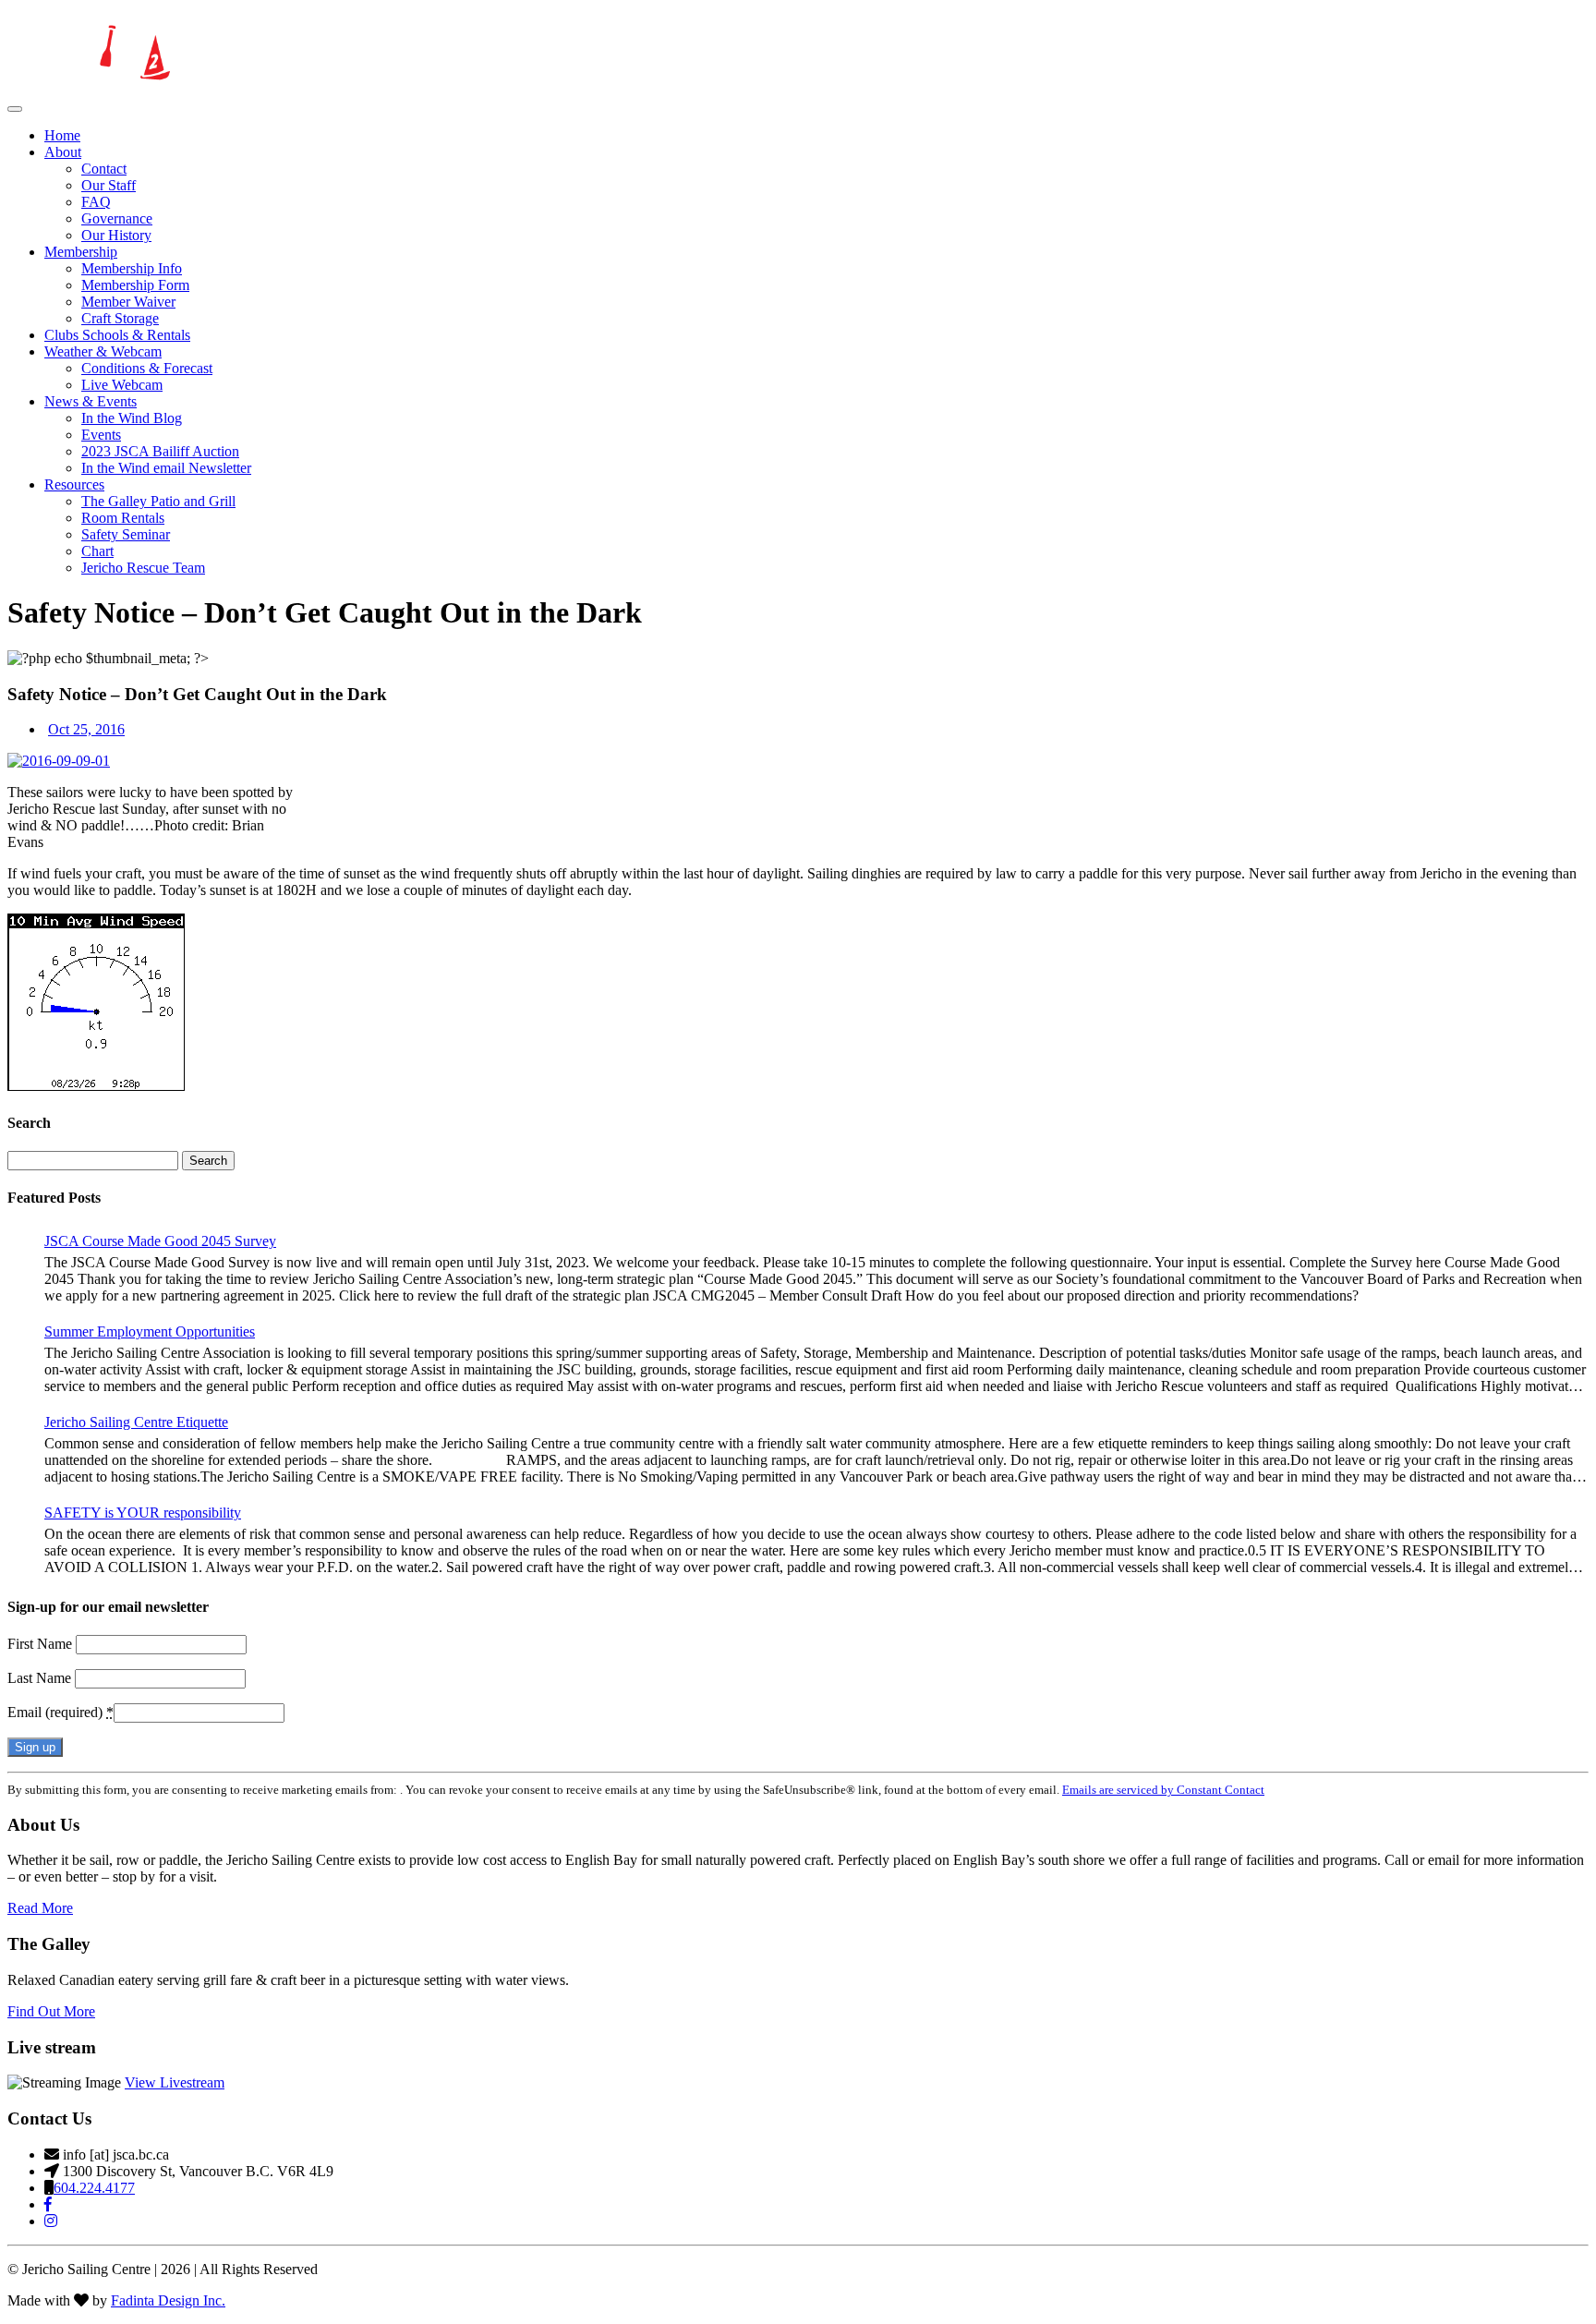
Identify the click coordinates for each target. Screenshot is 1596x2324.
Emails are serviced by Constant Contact (1163, 1790)
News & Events (91, 401)
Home (62, 135)
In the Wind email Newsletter (166, 468)
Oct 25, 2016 (86, 729)
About (63, 152)
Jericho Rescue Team (143, 568)
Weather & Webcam (103, 351)
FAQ (96, 202)
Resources (74, 484)
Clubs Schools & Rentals (117, 335)
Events (101, 435)
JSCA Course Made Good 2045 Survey (160, 1241)
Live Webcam (122, 385)
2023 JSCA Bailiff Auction (160, 451)
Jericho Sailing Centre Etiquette (136, 1422)
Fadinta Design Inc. (168, 2300)
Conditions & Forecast (147, 368)
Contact (104, 169)
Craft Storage (120, 318)
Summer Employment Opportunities (150, 1331)
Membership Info (132, 268)
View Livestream (175, 2082)
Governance (117, 218)
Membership (81, 252)
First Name (42, 1644)
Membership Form (135, 285)
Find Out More (51, 2011)
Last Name (41, 1678)
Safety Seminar (126, 534)
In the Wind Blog (132, 418)
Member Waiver (128, 302)
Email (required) (60, 1712)
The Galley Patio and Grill (158, 501)
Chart (97, 551)
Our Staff (109, 185)
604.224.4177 (94, 2188)
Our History (116, 235)
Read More (40, 1908)
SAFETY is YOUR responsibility (143, 1513)
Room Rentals (123, 518)
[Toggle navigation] (15, 109)
